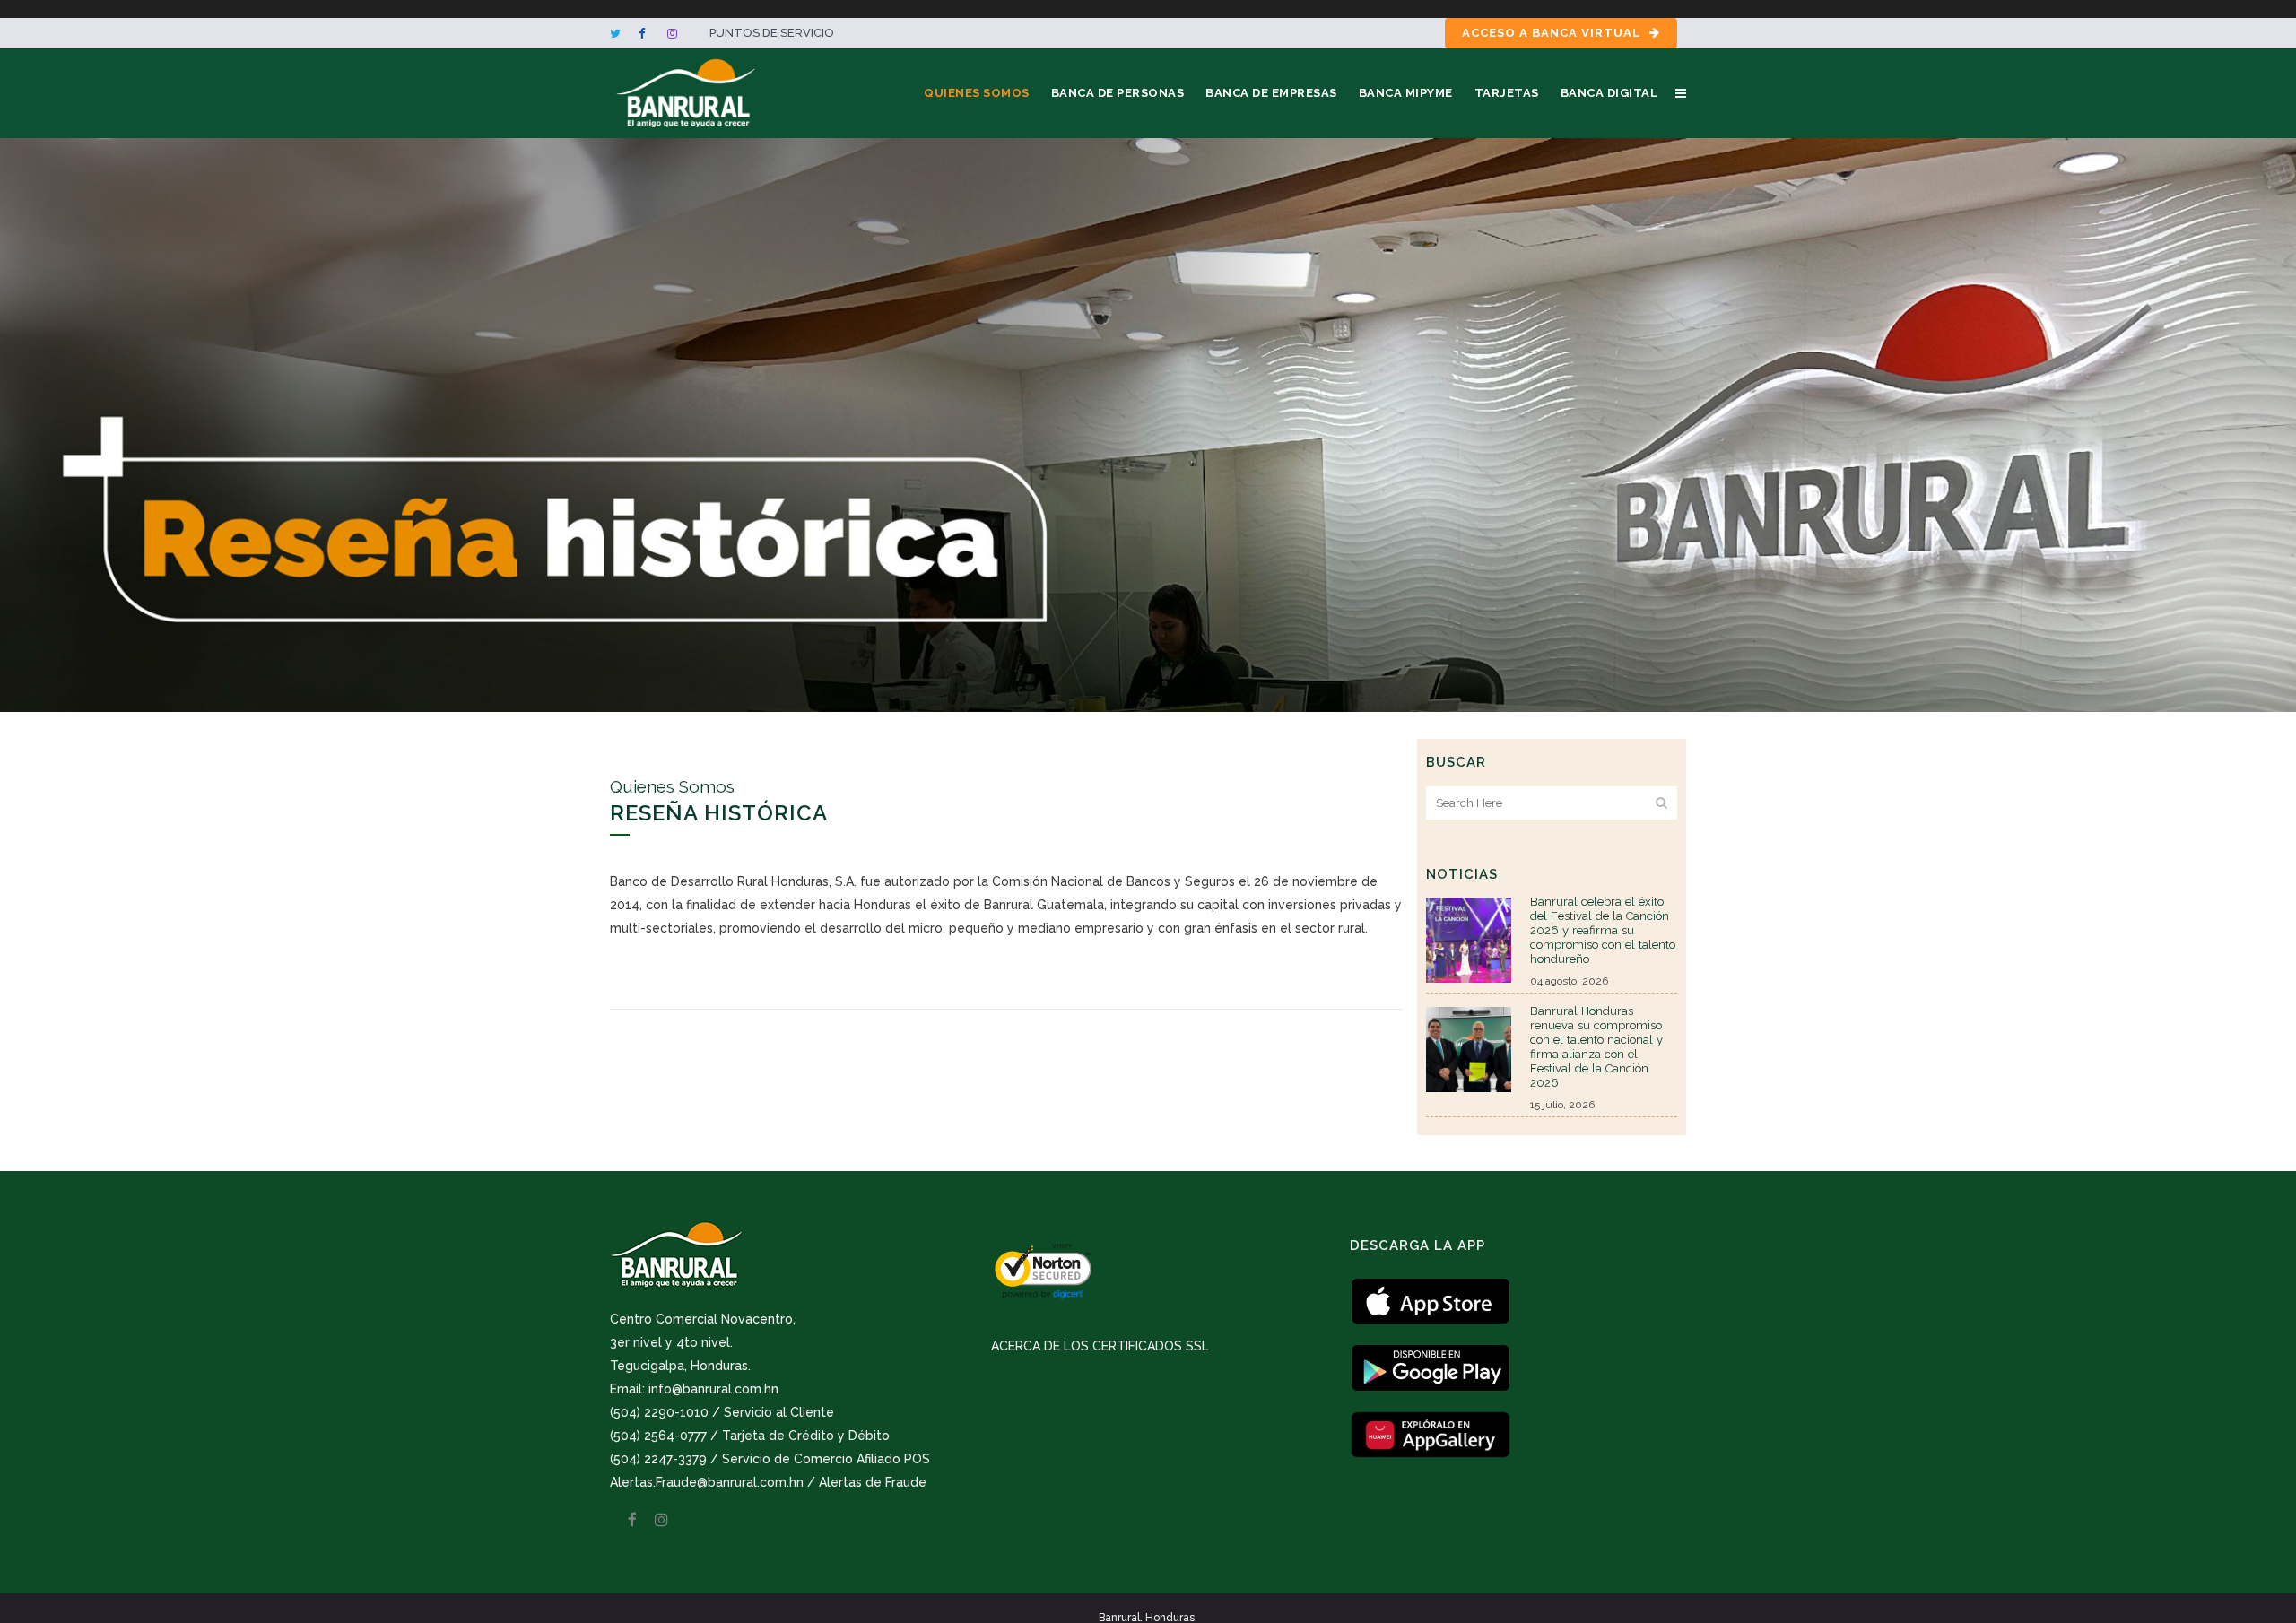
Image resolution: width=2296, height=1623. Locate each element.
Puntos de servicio (772, 33)
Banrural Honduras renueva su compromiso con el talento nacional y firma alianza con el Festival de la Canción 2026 (1596, 1047)
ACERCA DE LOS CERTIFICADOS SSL (1100, 1346)
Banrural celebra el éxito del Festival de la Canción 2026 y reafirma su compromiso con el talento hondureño (1603, 930)
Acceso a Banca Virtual (1551, 33)
